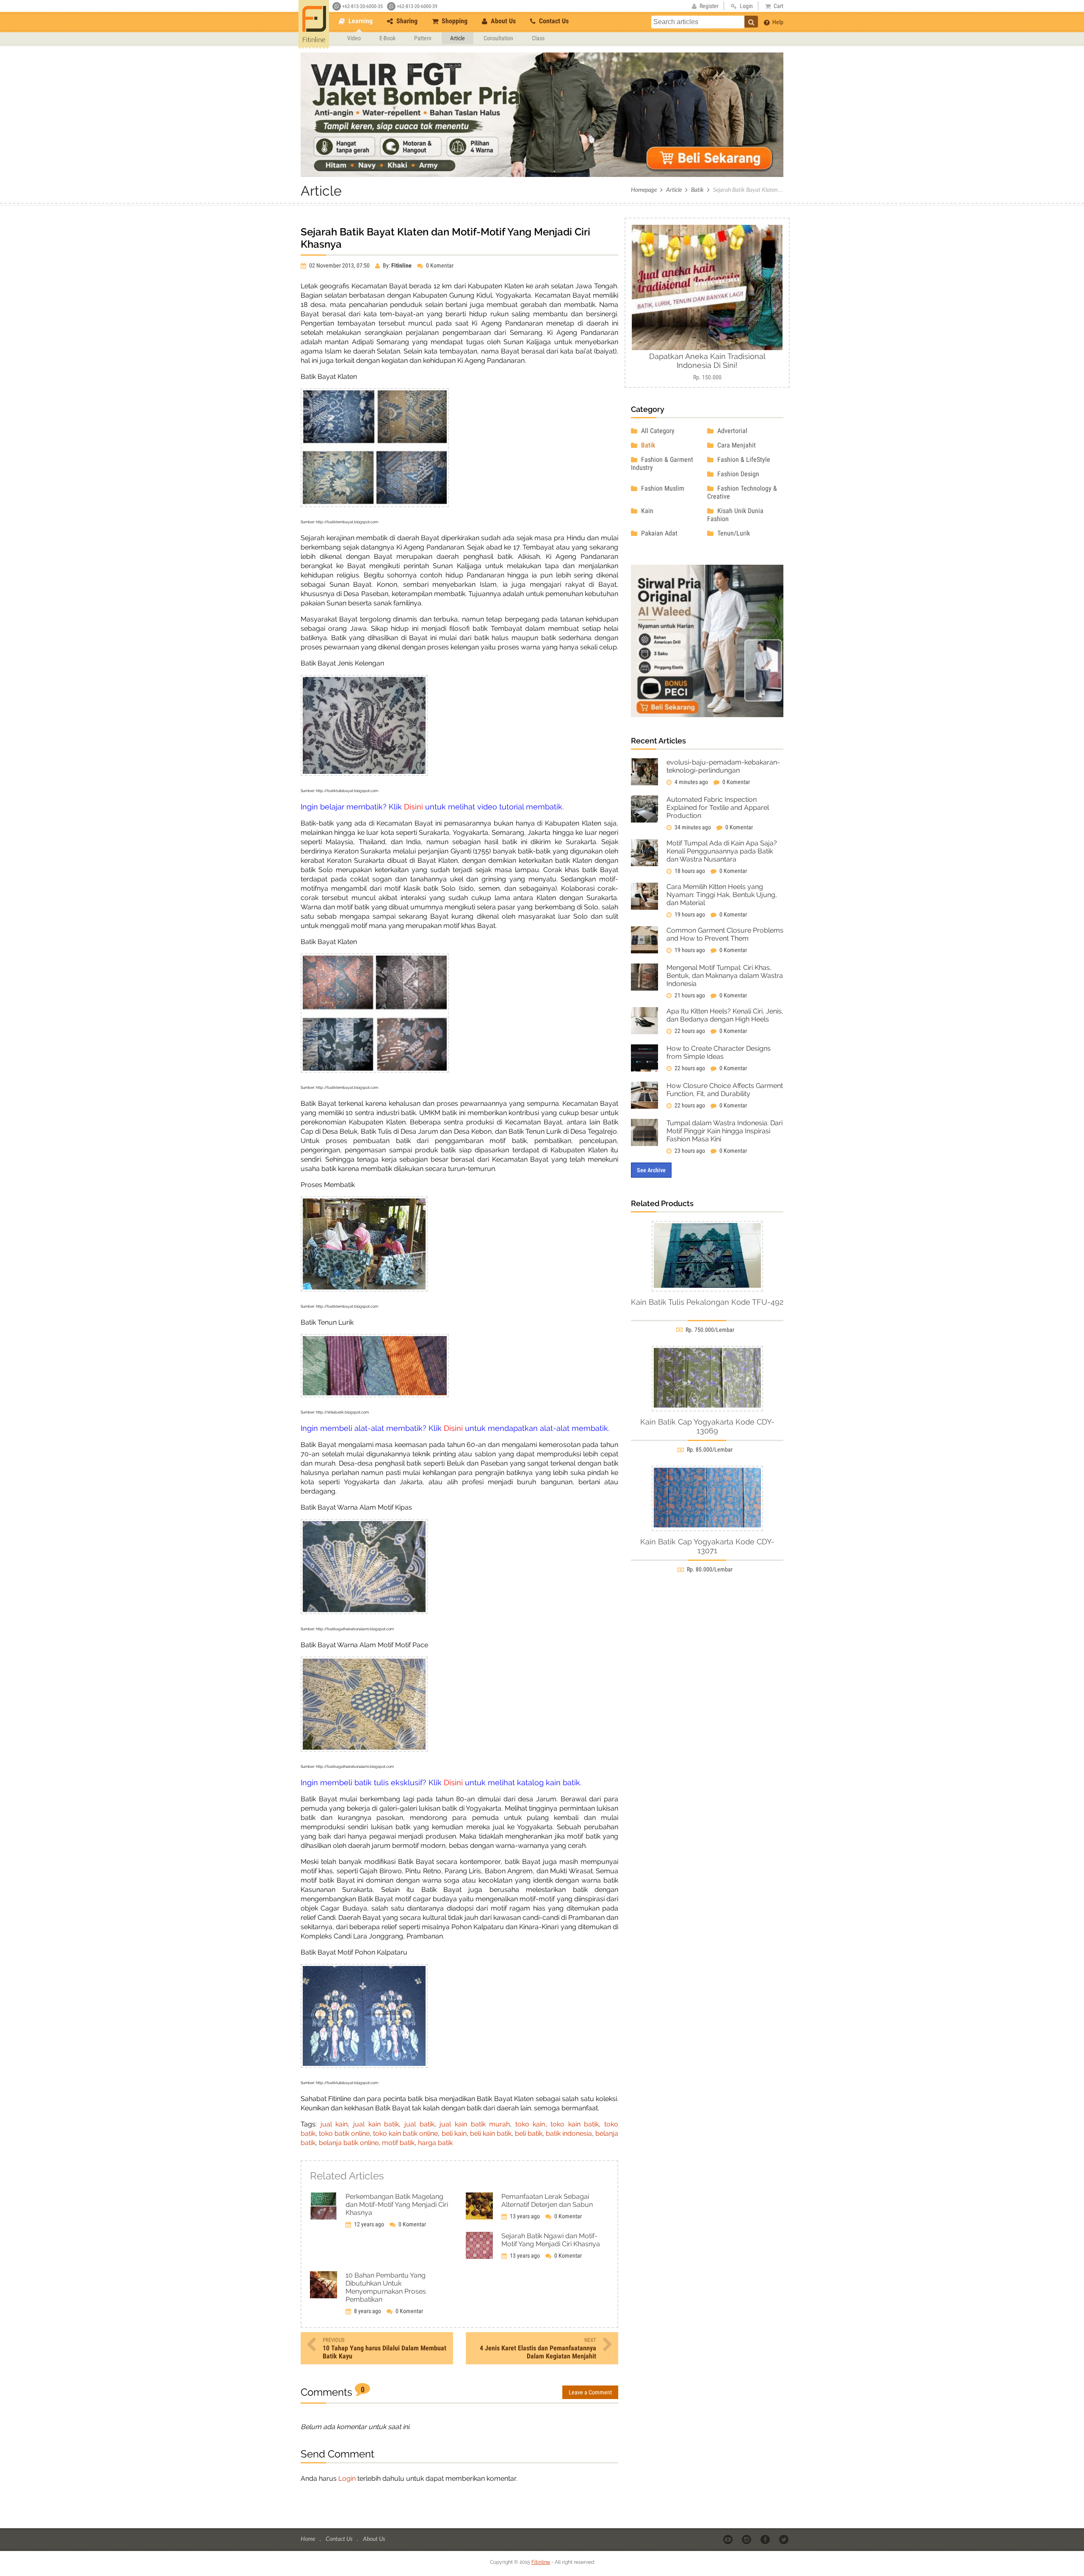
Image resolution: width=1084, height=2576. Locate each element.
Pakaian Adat (658, 533)
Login (347, 2478)
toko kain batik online (405, 2133)
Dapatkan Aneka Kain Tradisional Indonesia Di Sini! (707, 361)
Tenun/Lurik (733, 533)
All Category (657, 431)
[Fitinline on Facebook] (766, 2539)
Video (354, 38)
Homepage (644, 189)
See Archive (651, 1170)
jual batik (419, 2124)
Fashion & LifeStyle (743, 460)
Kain (646, 511)
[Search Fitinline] (751, 22)
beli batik (529, 2133)
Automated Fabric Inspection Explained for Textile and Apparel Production (718, 808)
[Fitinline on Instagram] (747, 2539)
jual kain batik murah (475, 2124)
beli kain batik (491, 2133)
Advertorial (731, 431)
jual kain (334, 2124)
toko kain (530, 2124)
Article (458, 38)
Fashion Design (737, 474)
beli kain (454, 2133)
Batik (697, 189)
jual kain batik (376, 2124)
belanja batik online (349, 2143)
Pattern (423, 38)
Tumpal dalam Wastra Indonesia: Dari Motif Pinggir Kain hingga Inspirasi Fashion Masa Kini (725, 1131)
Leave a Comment (590, 2392)
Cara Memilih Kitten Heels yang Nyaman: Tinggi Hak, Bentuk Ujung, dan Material (722, 895)
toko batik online (344, 2133)
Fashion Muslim (662, 488)
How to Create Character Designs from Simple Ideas (719, 1052)
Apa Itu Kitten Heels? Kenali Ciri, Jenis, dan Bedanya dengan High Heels (725, 1015)
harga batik (435, 2143)
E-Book (387, 38)
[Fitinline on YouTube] (729, 2539)
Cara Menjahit (736, 445)
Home (308, 2539)
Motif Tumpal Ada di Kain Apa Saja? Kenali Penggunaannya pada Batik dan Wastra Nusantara (722, 851)
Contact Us (553, 21)
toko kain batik (575, 2124)
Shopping (454, 21)
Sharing (406, 21)
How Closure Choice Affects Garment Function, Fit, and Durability (725, 1090)
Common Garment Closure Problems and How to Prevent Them (725, 934)
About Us (502, 21)
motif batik (398, 2143)
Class (538, 38)
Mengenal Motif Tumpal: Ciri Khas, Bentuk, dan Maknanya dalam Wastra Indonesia (725, 976)
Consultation (498, 38)
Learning (360, 21)
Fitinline (541, 2562)
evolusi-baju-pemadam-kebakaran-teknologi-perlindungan (723, 766)
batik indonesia (569, 2133)
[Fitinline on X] (784, 2539)
